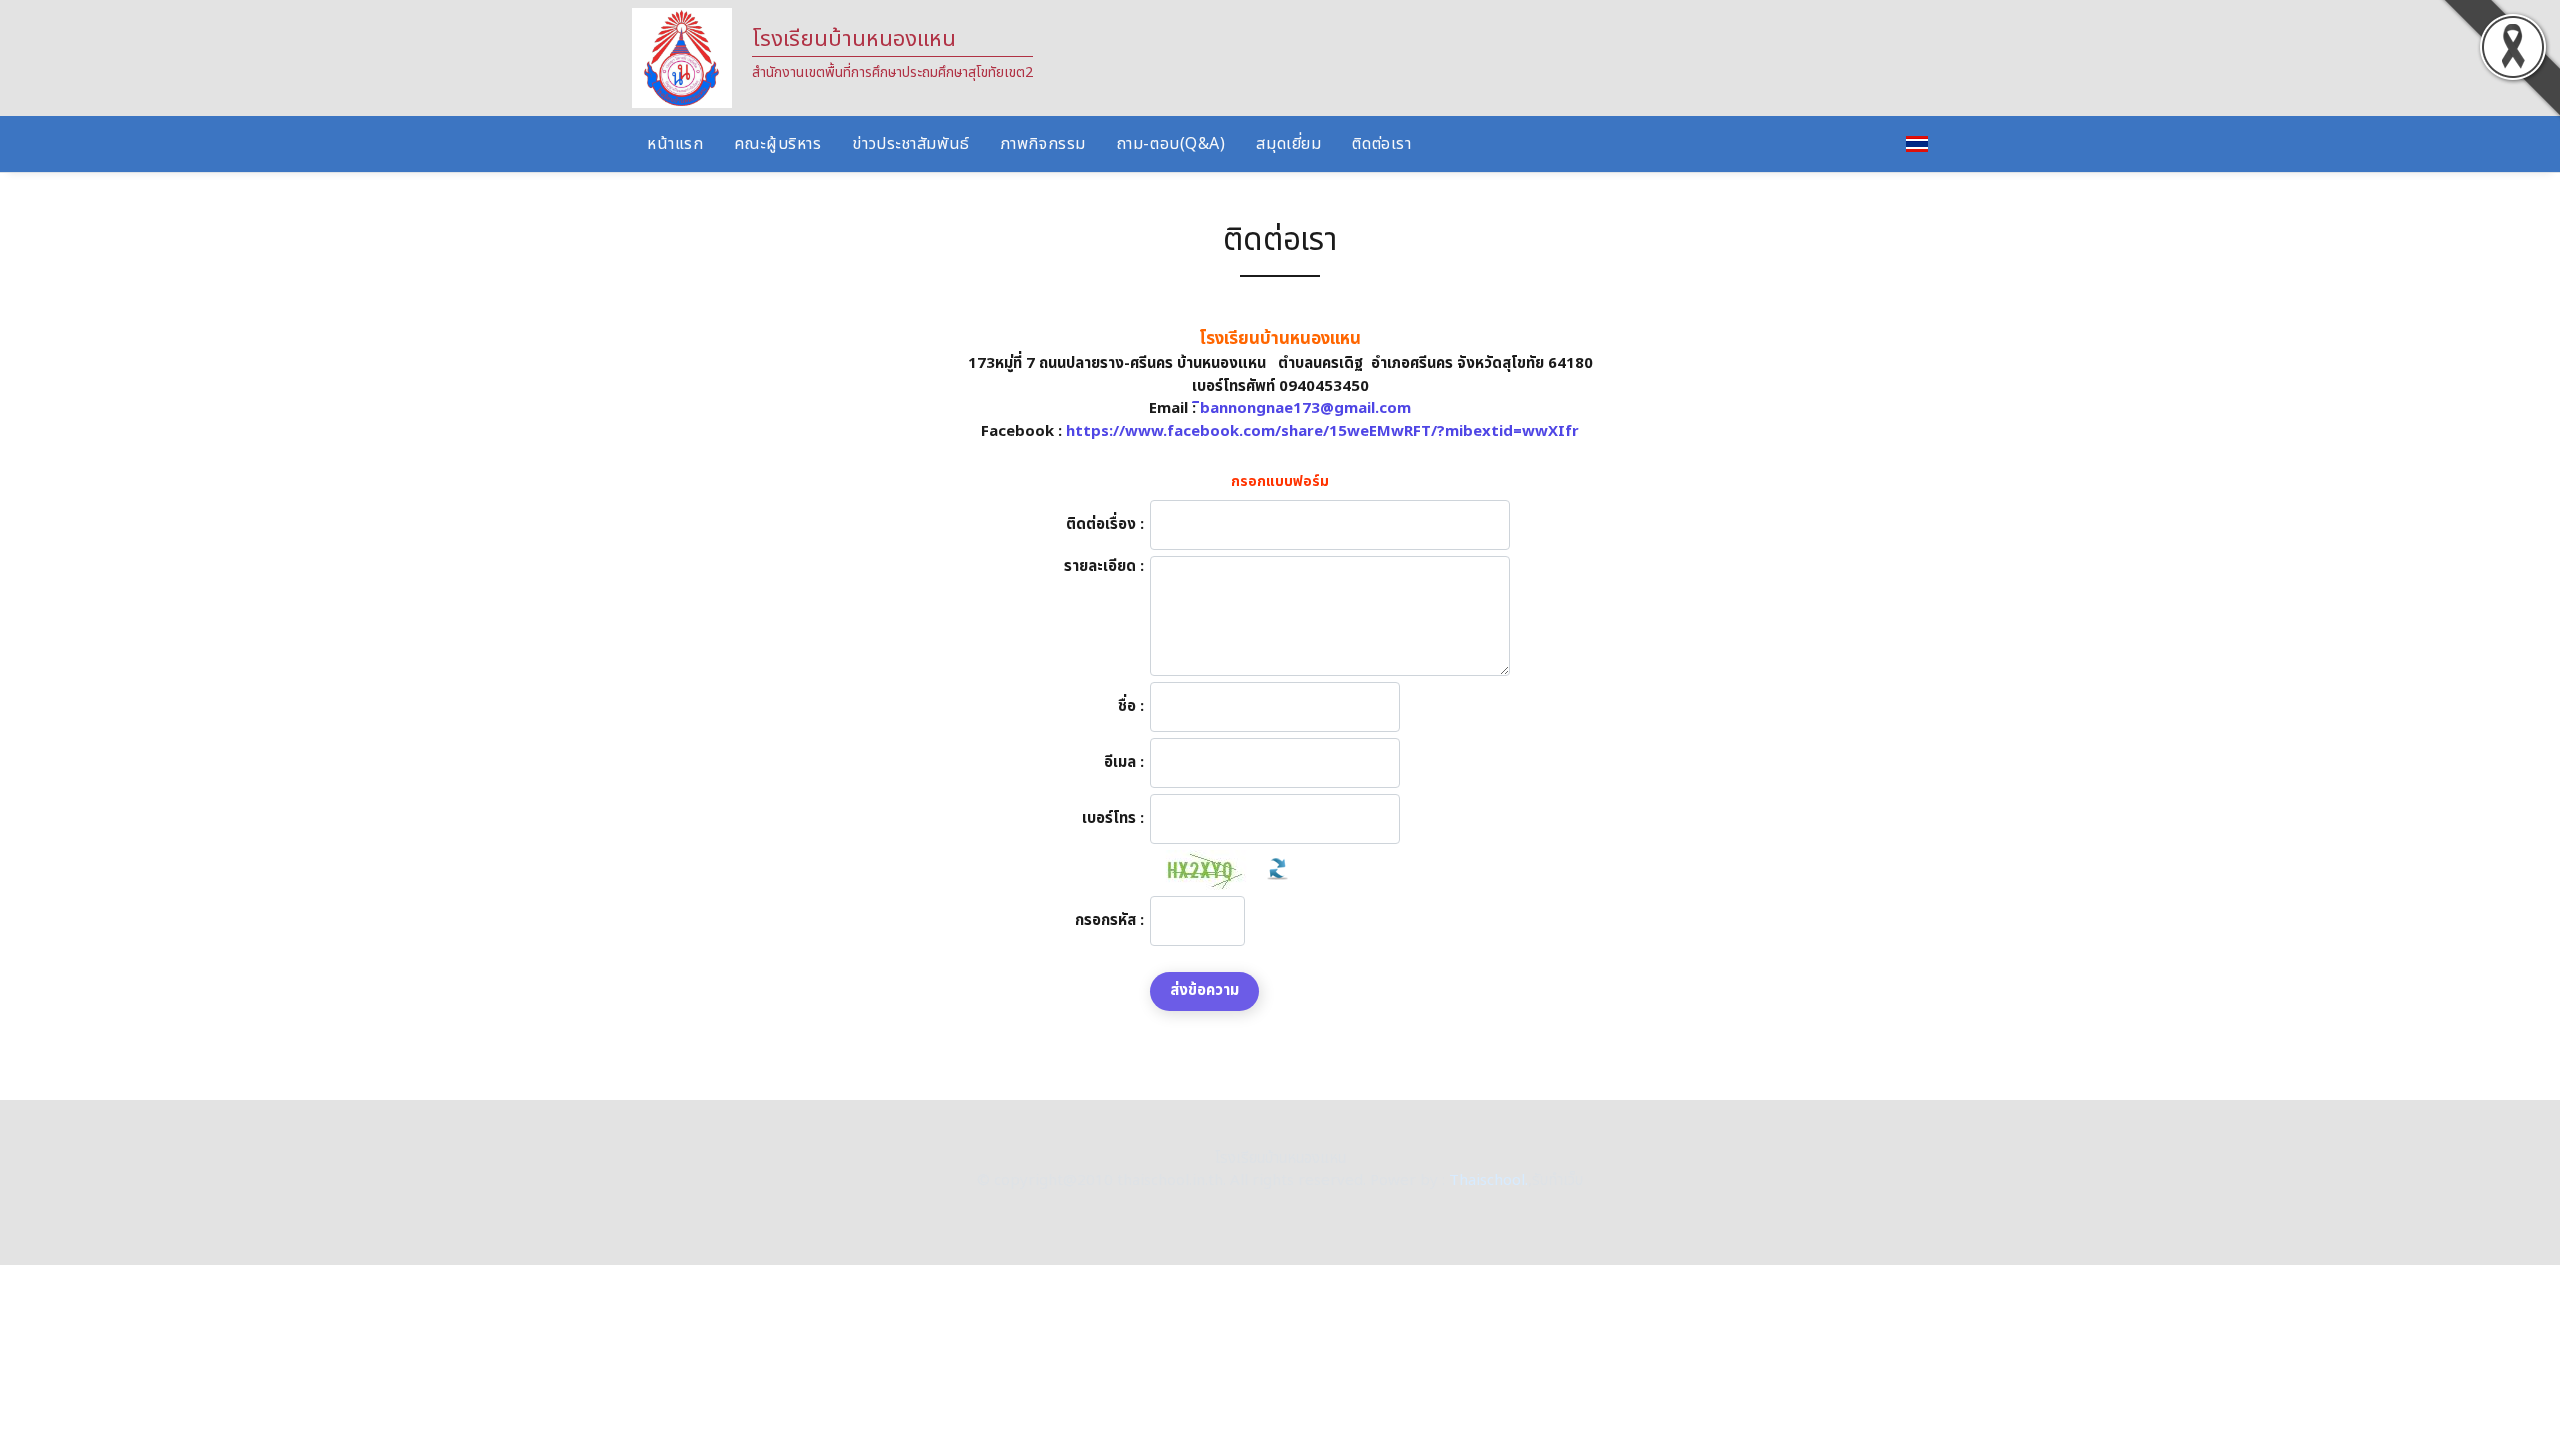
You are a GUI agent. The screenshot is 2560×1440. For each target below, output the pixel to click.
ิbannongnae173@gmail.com (1305, 408)
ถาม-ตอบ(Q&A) (1171, 144)
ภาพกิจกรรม (1043, 144)
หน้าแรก (675, 144)
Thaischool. (1488, 1180)
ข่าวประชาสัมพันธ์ (910, 144)
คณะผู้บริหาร (777, 144)
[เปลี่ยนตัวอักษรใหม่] (1277, 869)
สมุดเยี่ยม (1288, 144)
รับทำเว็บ (1557, 1180)
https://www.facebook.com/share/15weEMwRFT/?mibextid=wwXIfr (1322, 431)
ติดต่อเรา (1381, 144)
